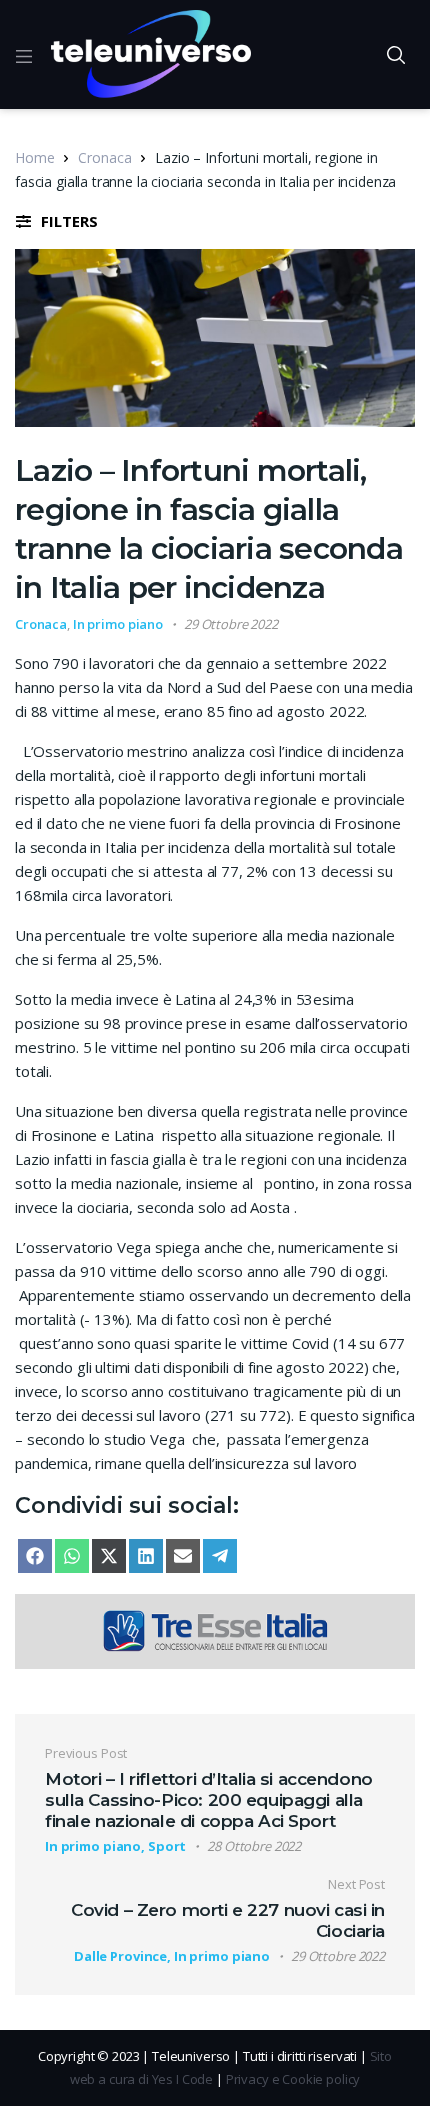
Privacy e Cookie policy (293, 2079)
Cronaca (104, 157)
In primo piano (118, 624)
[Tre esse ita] (215, 1629)
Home (34, 157)
